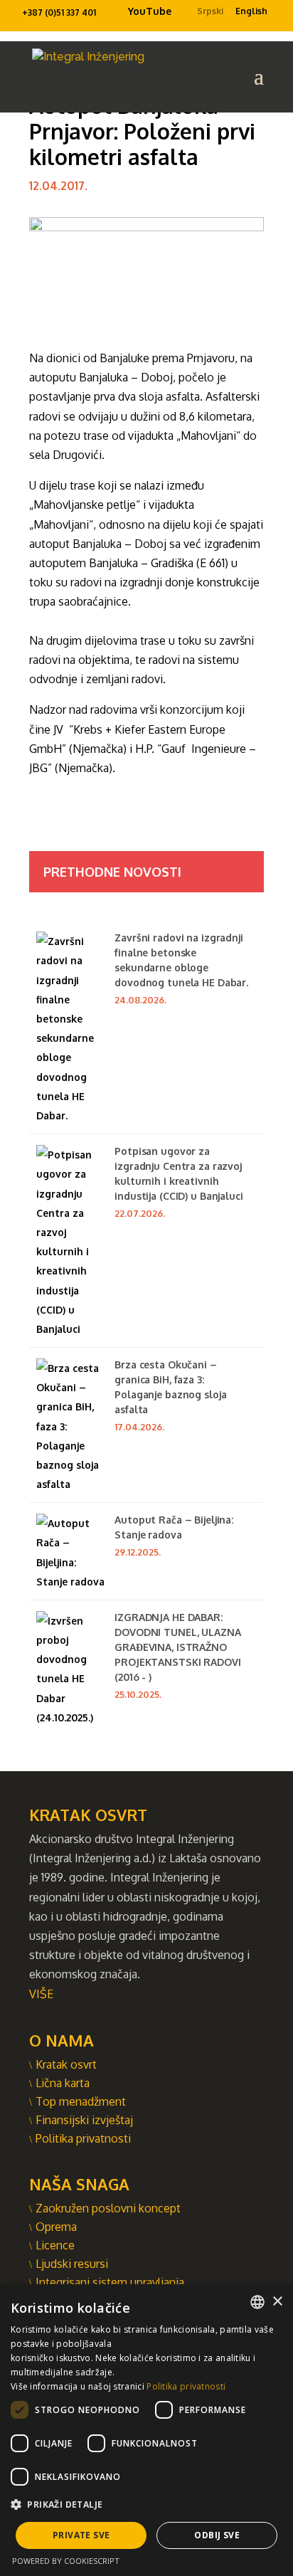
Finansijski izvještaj (84, 2120)
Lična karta (63, 2083)
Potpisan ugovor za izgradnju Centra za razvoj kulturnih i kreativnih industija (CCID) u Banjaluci (179, 1173)
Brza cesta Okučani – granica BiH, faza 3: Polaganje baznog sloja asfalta (170, 1387)
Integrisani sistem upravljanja (110, 2282)
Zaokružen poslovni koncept (108, 2208)
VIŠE (41, 1994)
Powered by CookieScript (66, 2561)
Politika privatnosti (83, 2138)
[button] (146, 2504)
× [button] (277, 2302)
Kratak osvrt (66, 2064)
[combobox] (257, 2302)
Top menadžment (81, 2101)
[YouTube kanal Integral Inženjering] (122, 15)
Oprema (56, 2227)
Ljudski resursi (72, 2264)
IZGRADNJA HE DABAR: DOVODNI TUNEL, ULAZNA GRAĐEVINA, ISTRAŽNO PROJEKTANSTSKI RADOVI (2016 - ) (177, 1647)
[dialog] (146, 2430)
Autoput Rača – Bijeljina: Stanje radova (174, 1527)
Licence (55, 2245)
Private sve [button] (81, 2535)
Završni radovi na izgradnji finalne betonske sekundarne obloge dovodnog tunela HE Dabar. (181, 960)
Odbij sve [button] (217, 2535)
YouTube (150, 11)
